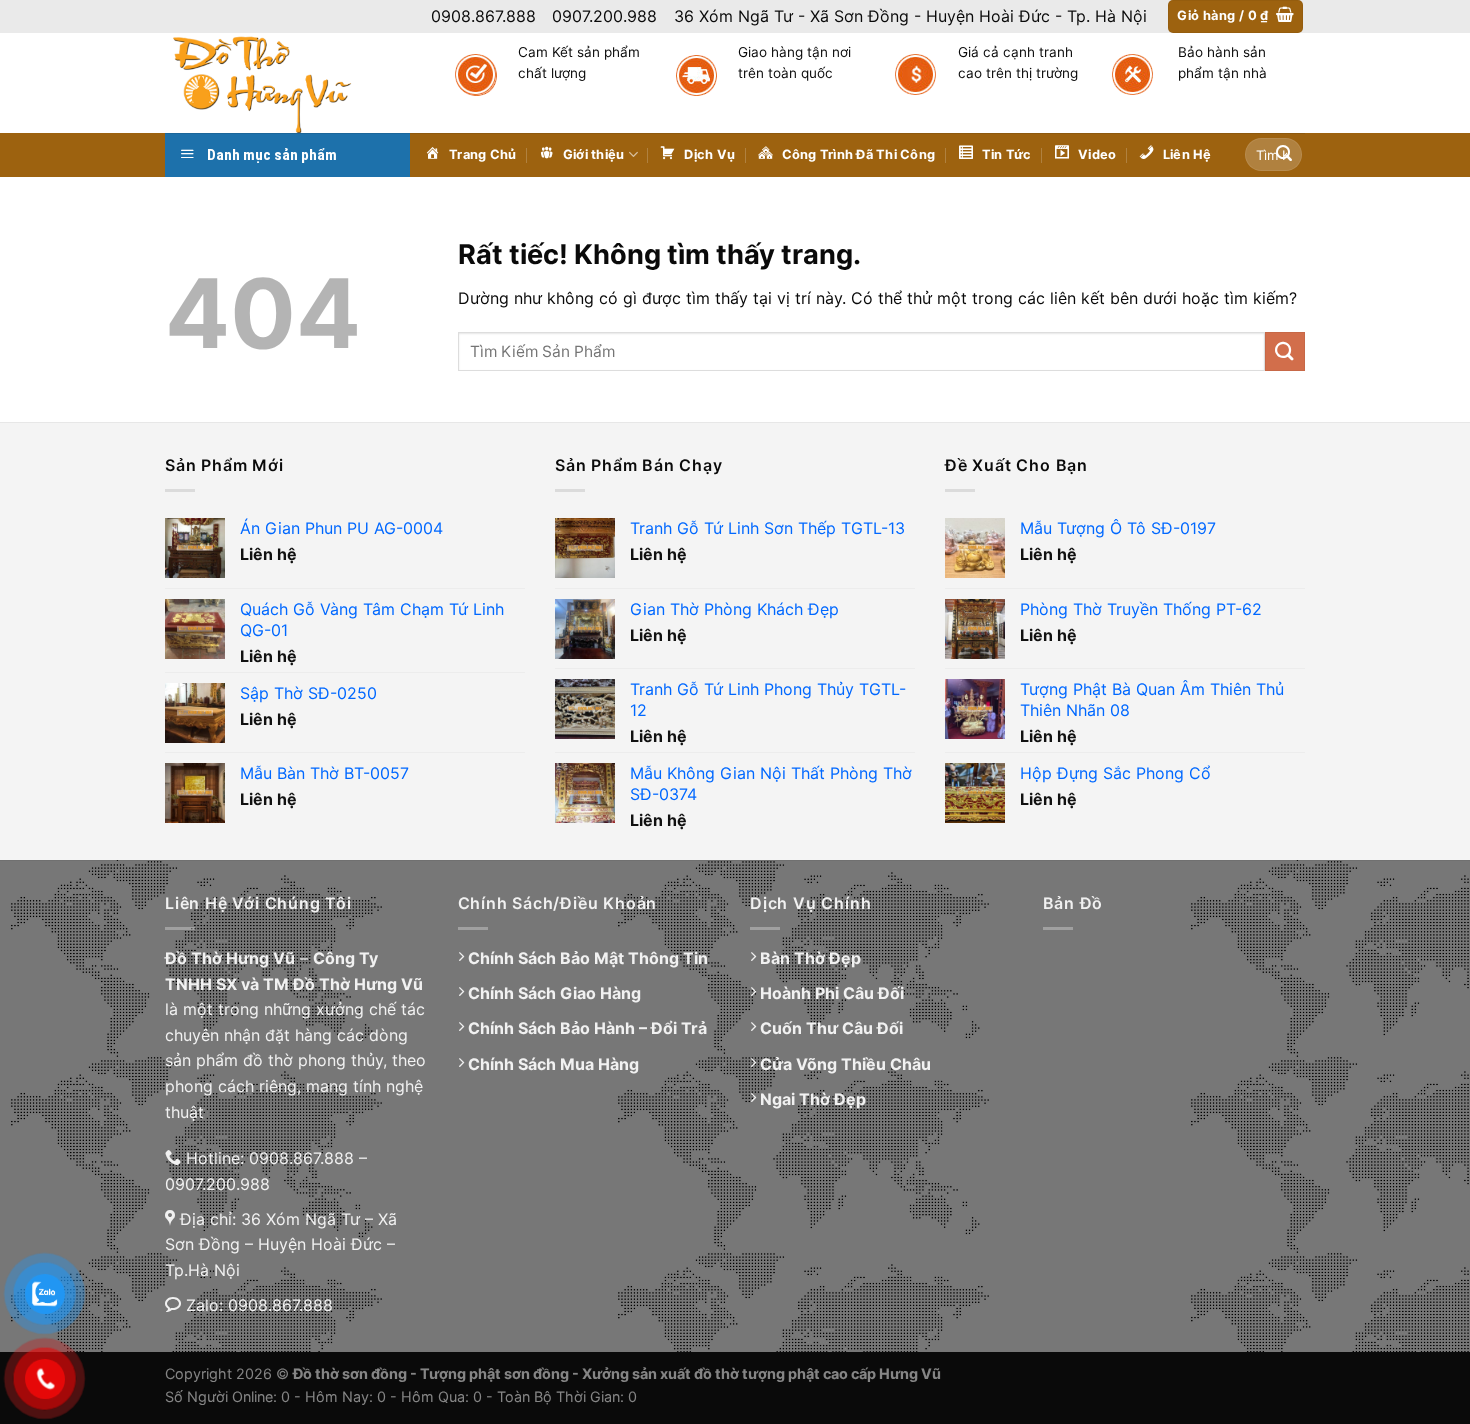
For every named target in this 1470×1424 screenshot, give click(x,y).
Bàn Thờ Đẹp (810, 958)
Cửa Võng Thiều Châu (845, 1064)
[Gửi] (1284, 155)
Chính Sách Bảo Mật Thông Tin (588, 958)
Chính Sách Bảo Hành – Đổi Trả (587, 1028)
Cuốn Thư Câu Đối (831, 1028)
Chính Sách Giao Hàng (554, 993)
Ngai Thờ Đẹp (813, 1099)
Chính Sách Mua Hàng (553, 1064)
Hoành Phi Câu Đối (832, 993)
